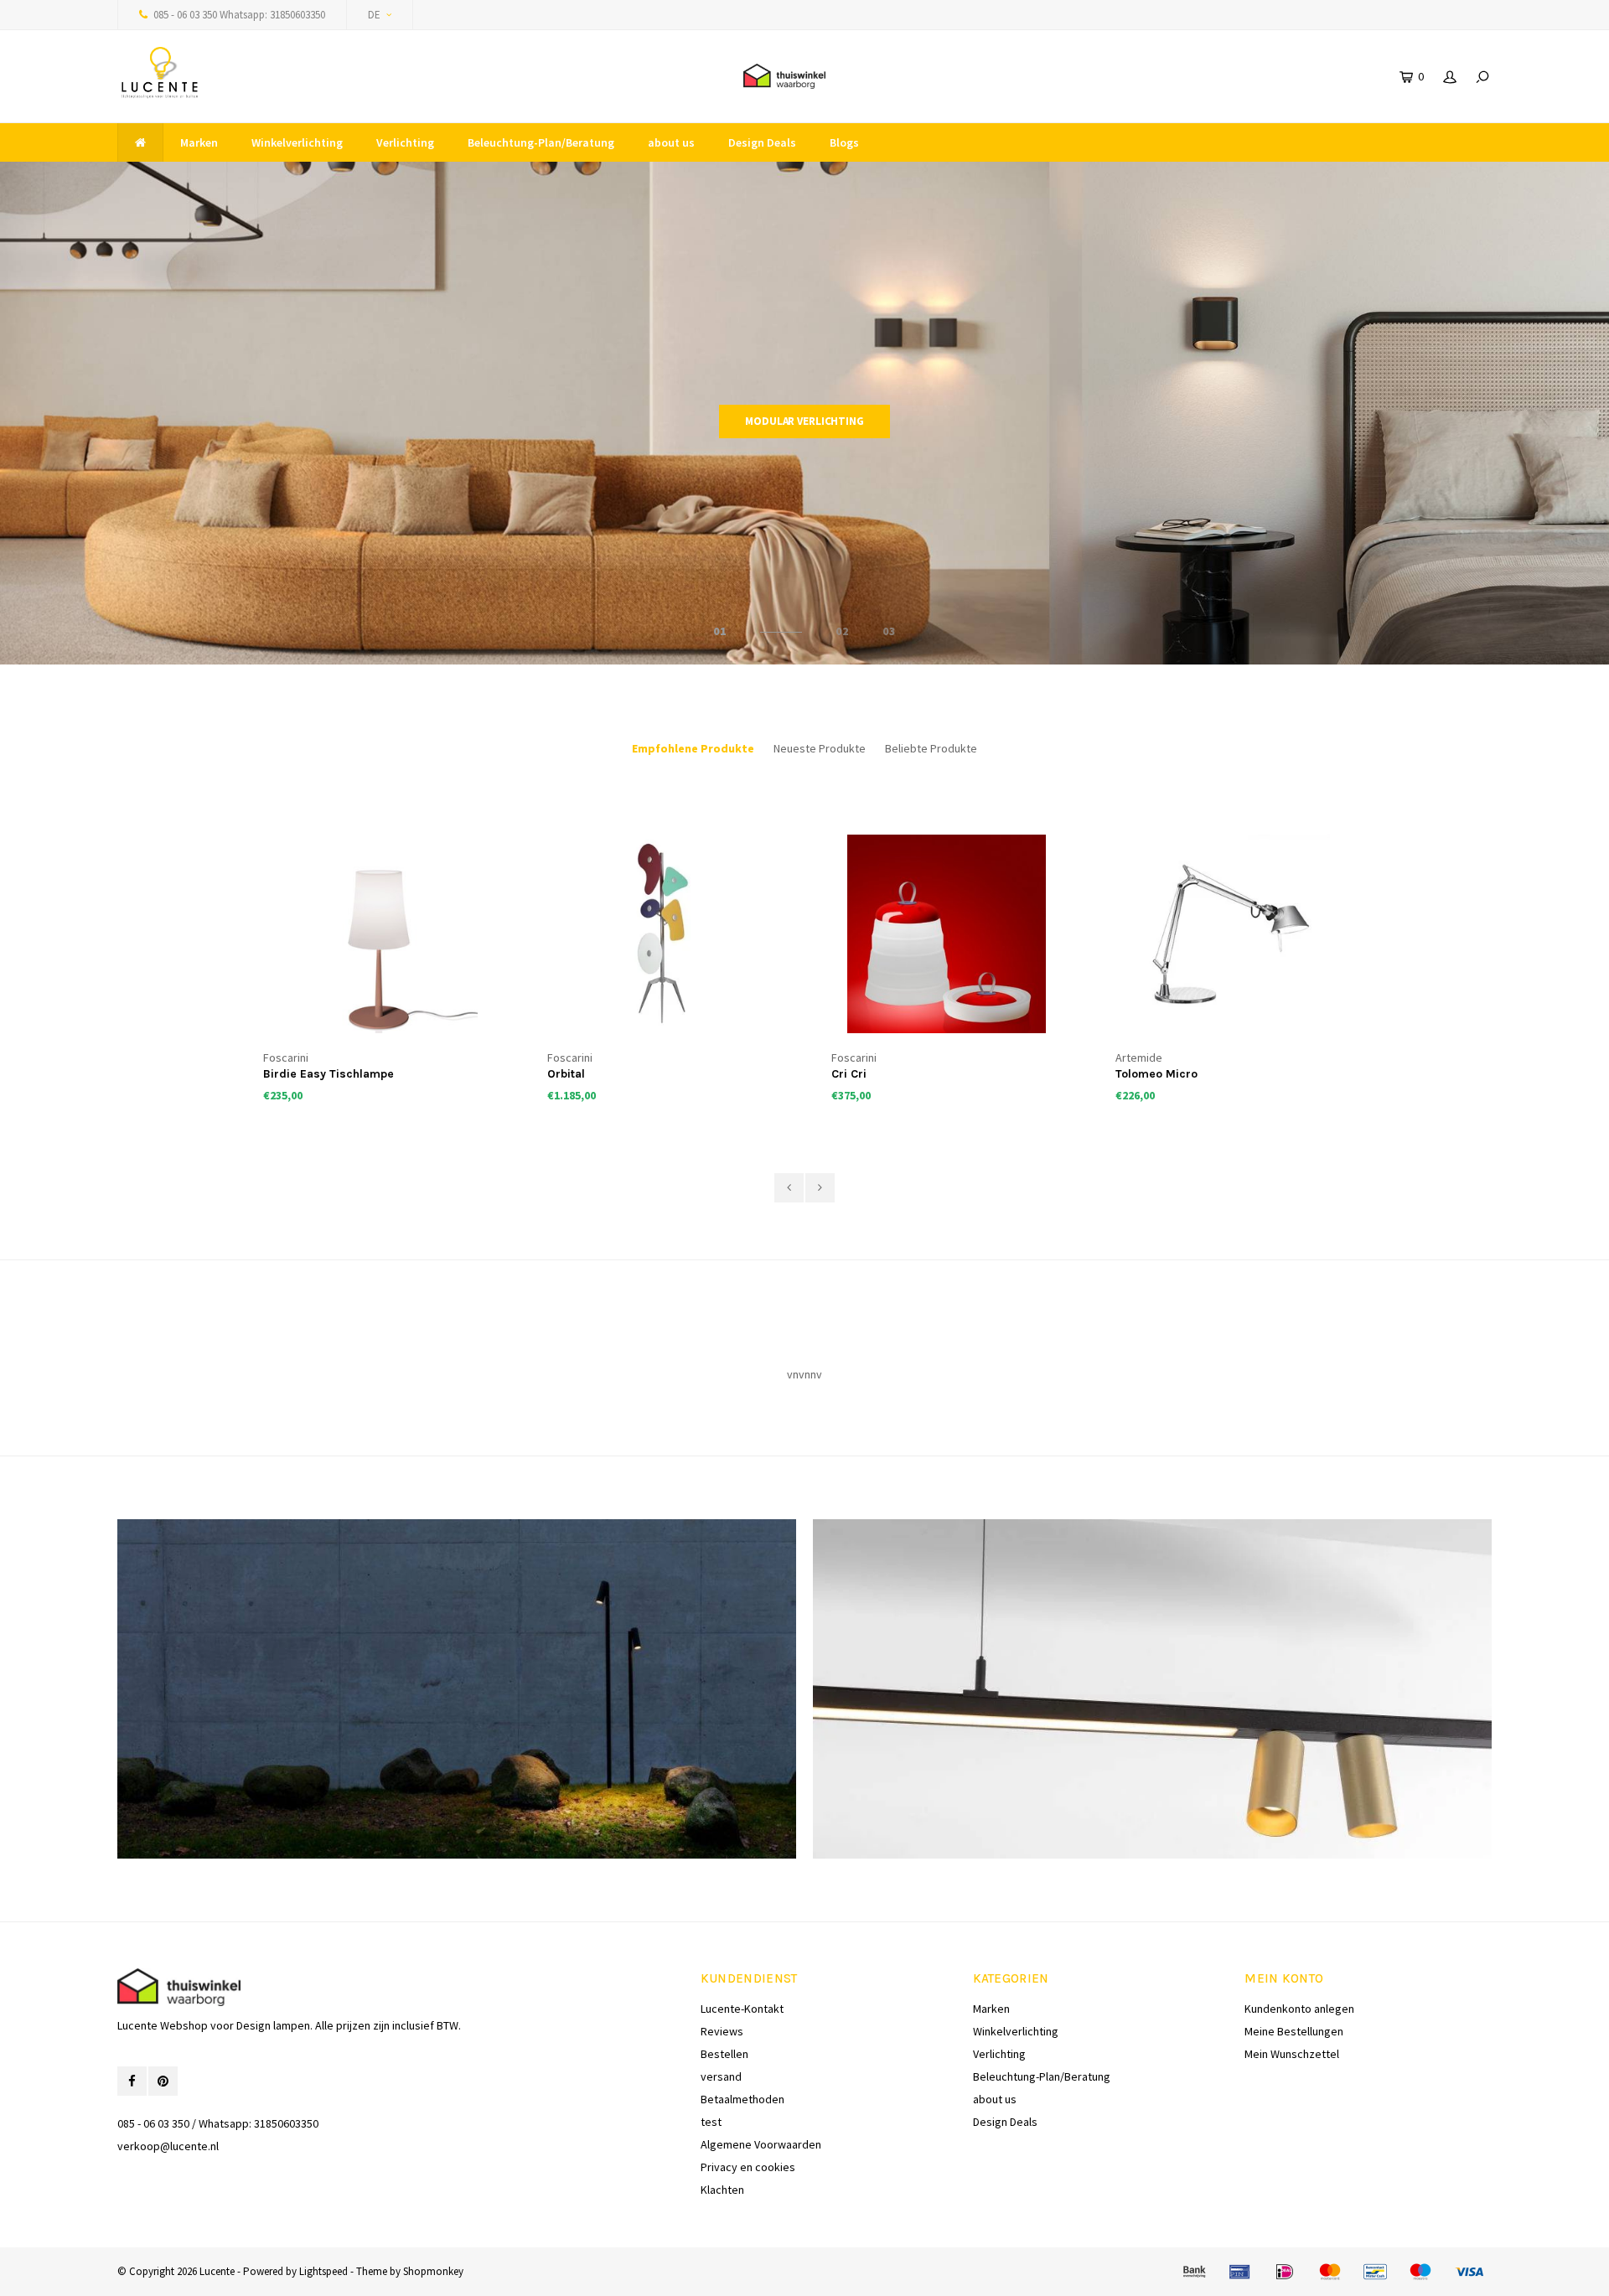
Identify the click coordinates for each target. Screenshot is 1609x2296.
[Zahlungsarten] (1194, 2272)
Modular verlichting (804, 421)
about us (671, 142)
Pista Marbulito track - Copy (1193, 1074)
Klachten (722, 2190)
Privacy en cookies (748, 2167)
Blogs (844, 142)
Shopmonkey (433, 2271)
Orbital (282, 1074)
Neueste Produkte (820, 748)
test (711, 2122)
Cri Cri (565, 1074)
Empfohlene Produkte (693, 748)
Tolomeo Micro (872, 1074)
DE (374, 15)
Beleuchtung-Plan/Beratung (541, 142)
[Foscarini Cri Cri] (663, 934)
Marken (199, 142)
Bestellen (724, 2054)
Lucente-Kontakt (742, 2009)
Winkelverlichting (297, 142)
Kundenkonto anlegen (1299, 2009)
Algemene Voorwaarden (761, 2144)
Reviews (722, 2031)
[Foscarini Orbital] (379, 934)
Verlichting (405, 142)
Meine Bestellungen (1294, 2031)
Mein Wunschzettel (1292, 2054)
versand (721, 2076)
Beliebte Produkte (931, 748)
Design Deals (762, 142)
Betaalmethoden (742, 2099)
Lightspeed (323, 2271)
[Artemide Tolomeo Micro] (947, 934)
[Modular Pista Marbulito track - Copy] (1231, 934)
